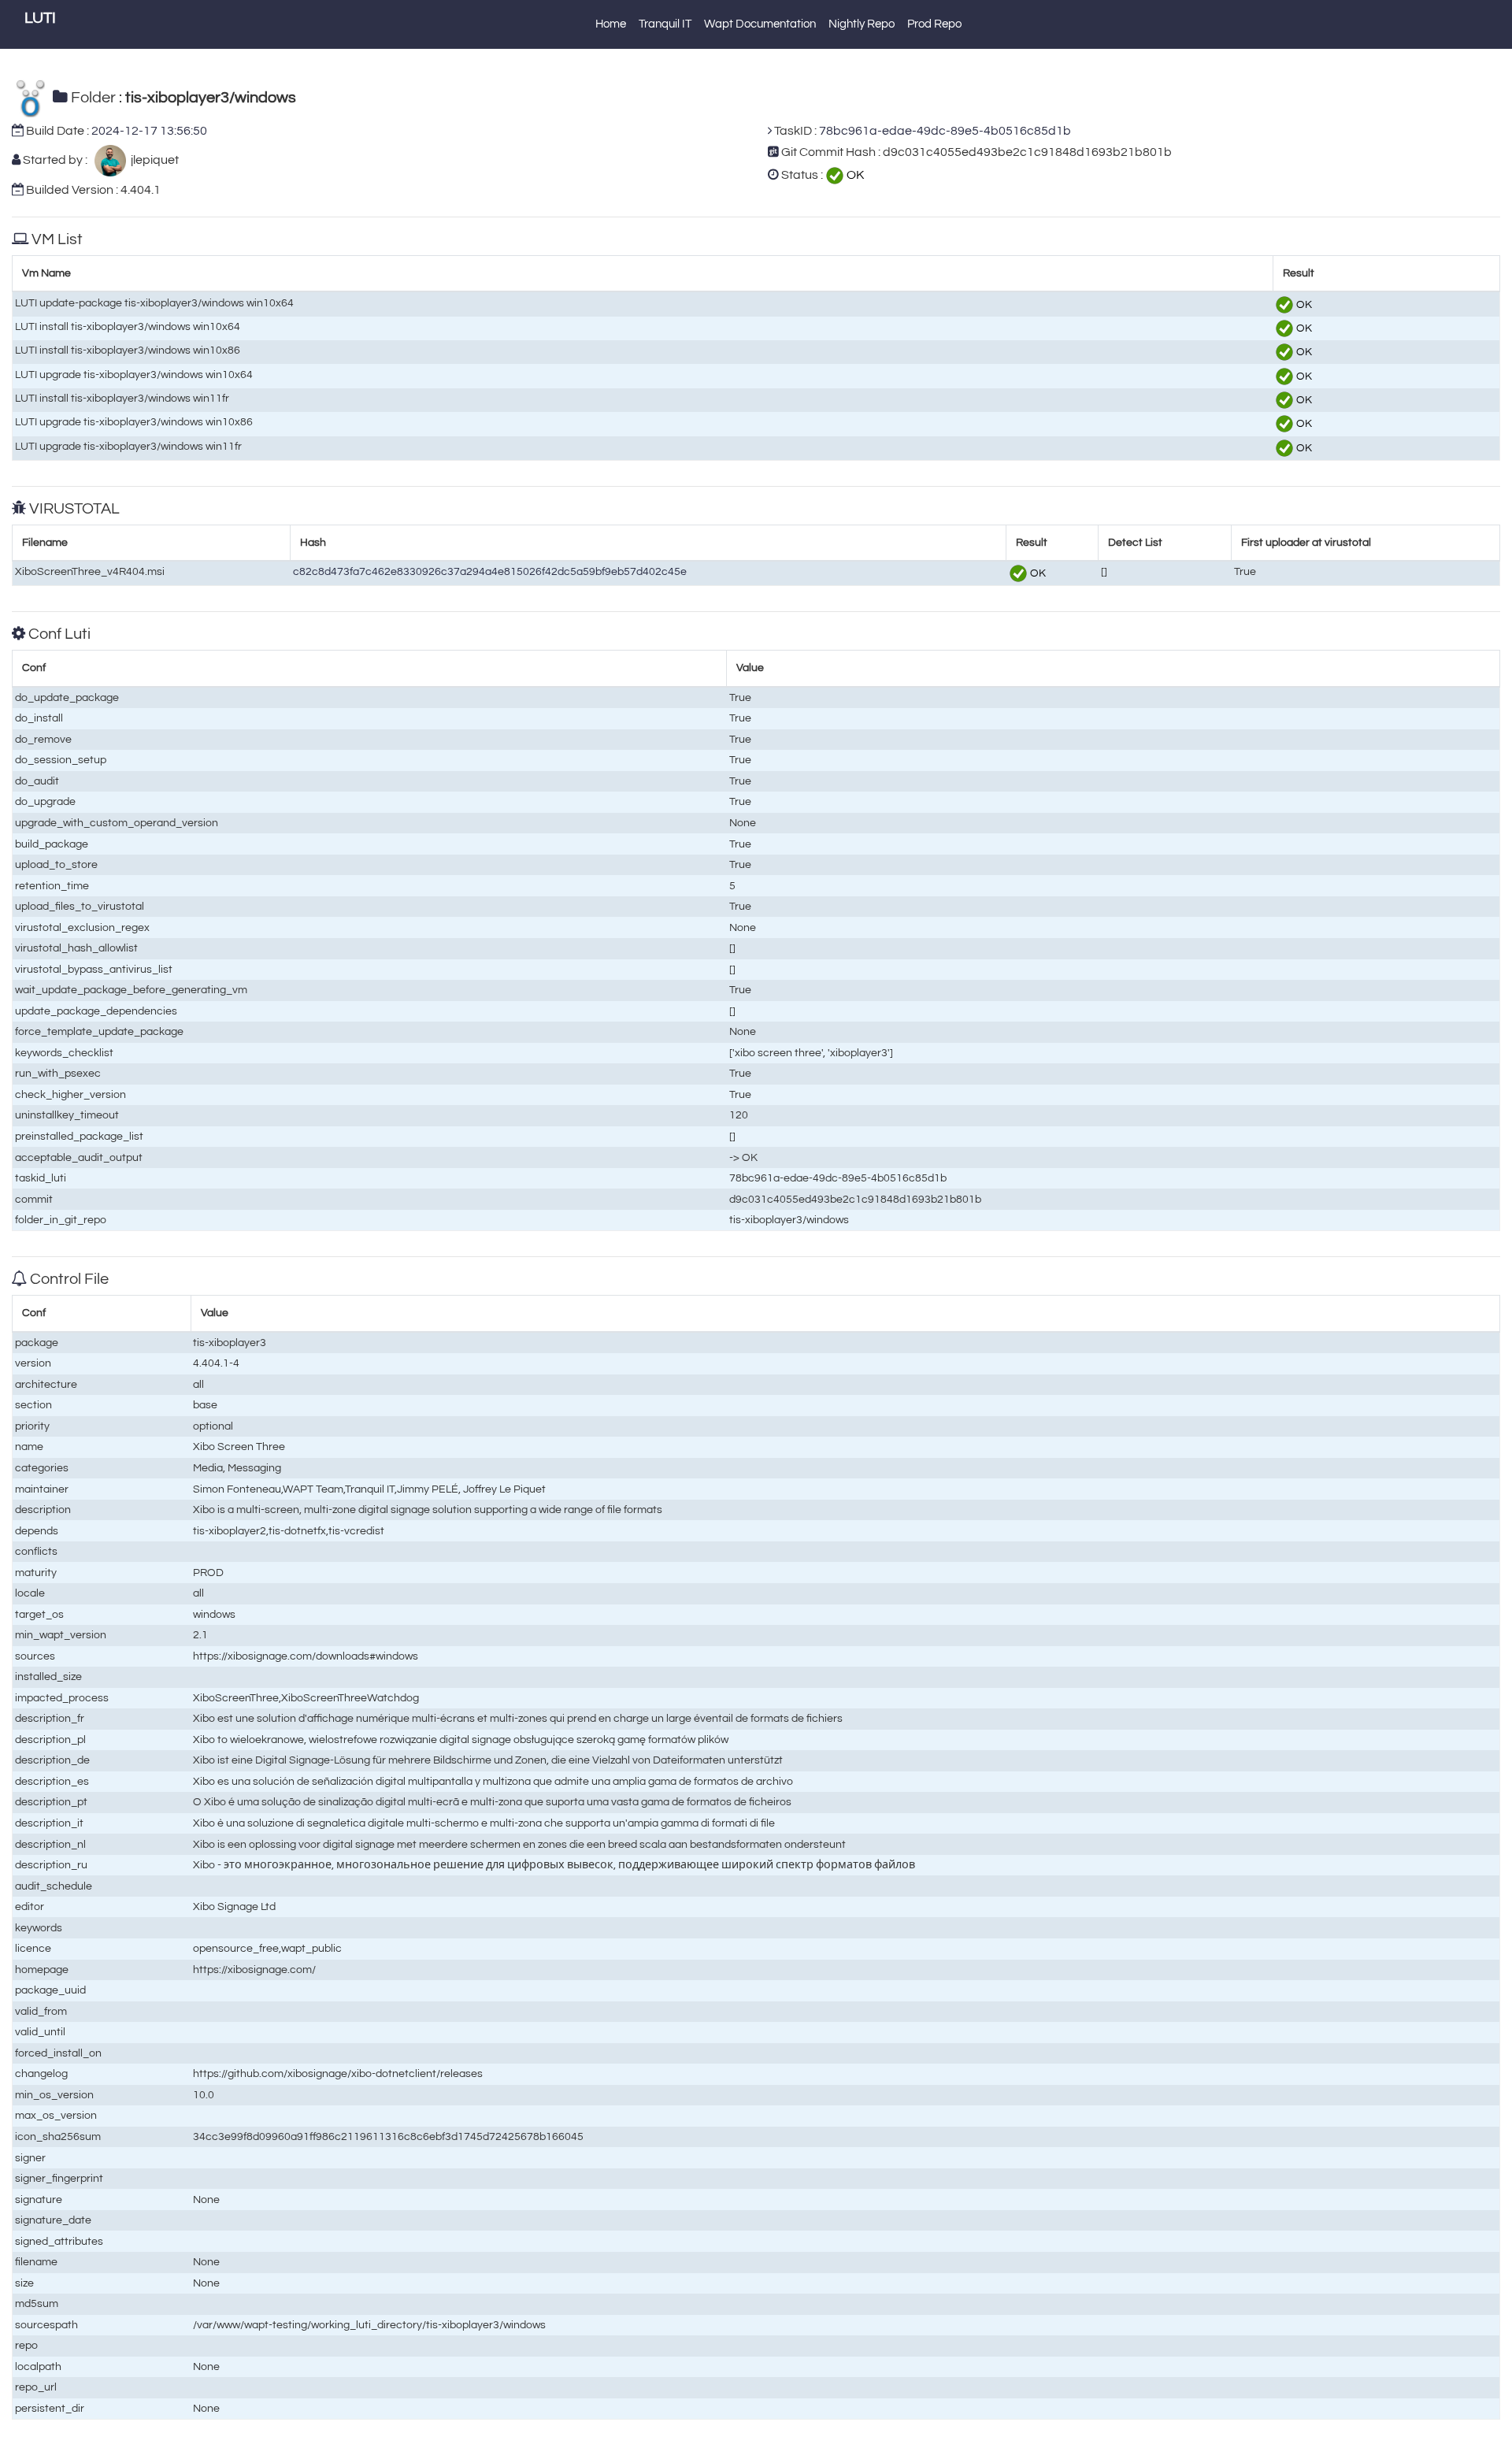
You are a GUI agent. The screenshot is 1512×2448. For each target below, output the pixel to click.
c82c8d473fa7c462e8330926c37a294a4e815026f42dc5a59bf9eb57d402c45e (490, 571)
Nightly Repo (862, 24)
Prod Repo (934, 24)
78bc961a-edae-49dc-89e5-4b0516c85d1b (945, 131)
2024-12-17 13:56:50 (149, 131)
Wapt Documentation (760, 24)
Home (611, 24)
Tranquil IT (665, 24)
